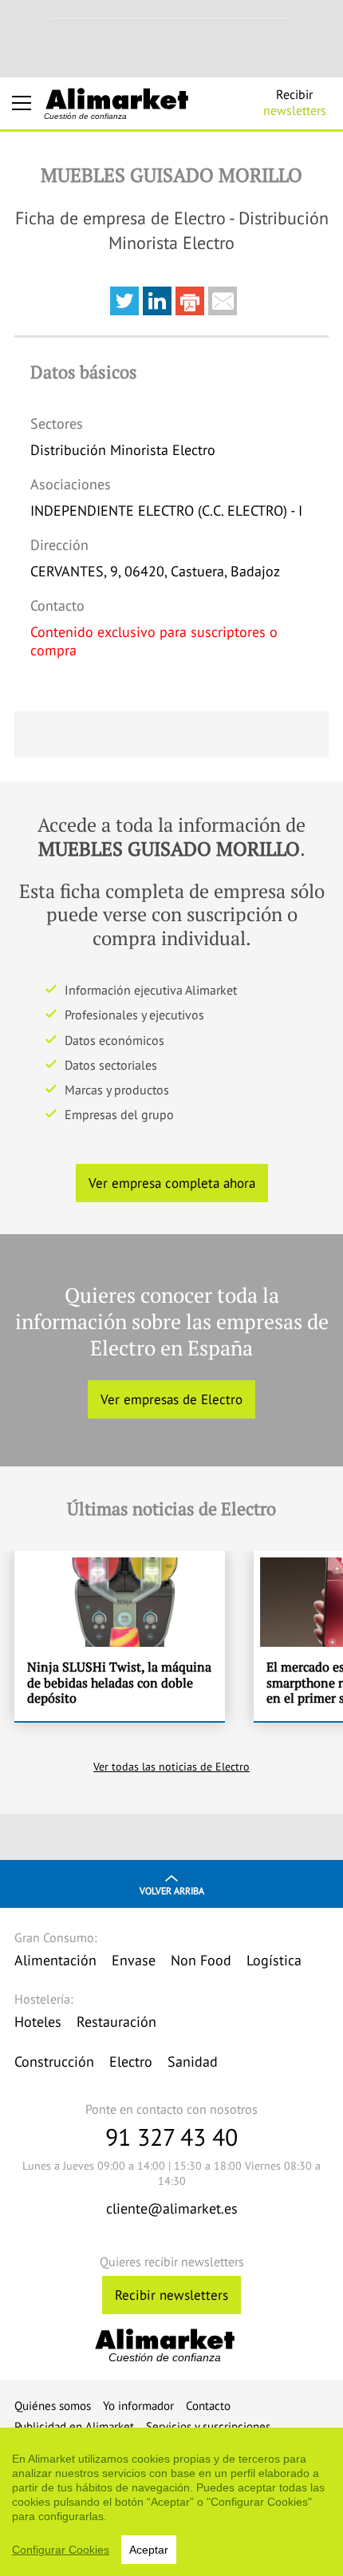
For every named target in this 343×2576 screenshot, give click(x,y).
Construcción (54, 2062)
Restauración (116, 2022)
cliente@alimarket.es (172, 2208)
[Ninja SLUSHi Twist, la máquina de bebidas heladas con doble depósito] (120, 1636)
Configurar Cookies (61, 2550)
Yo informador (138, 2406)
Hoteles (38, 2022)
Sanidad (193, 2062)
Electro (131, 2062)
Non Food (201, 1960)
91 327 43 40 (171, 2137)
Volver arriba (172, 1891)
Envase (134, 1960)
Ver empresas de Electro (171, 1399)
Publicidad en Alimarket (74, 2426)
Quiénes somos (53, 2406)
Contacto (208, 2406)
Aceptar (149, 2550)
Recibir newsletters (171, 2295)
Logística (274, 1960)
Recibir (295, 102)
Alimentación (55, 1960)
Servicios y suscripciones (208, 2426)
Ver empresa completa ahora (172, 1183)
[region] (171, 2502)
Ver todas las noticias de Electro (171, 1767)
